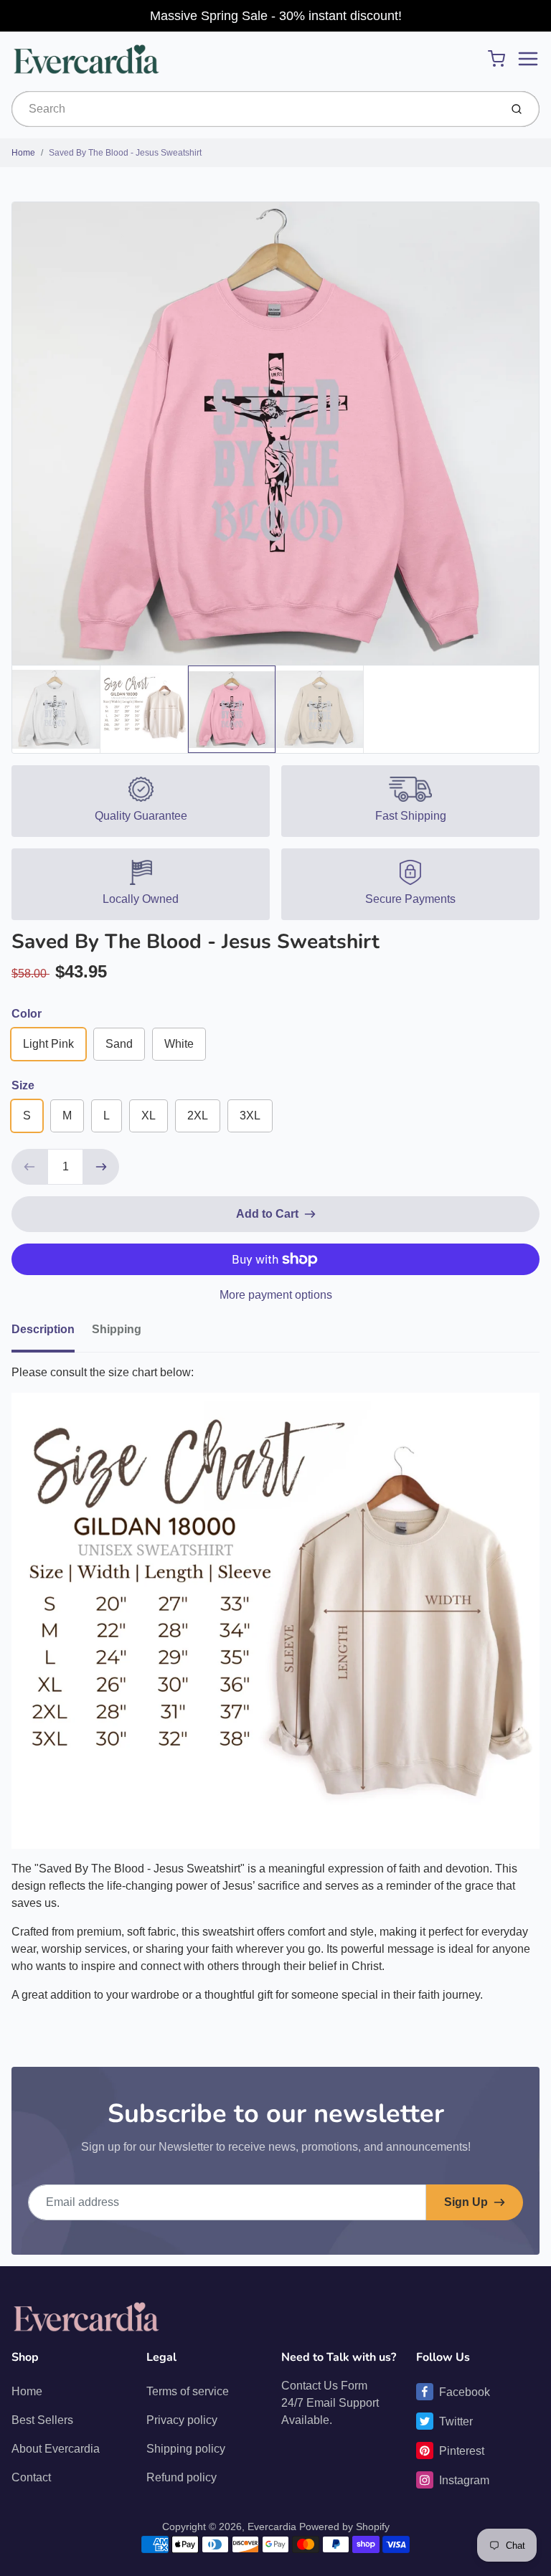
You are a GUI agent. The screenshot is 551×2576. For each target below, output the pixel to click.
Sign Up (466, 2202)
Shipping (117, 1329)
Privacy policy (182, 2420)
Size (23, 1085)
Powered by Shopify (344, 2527)
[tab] (52, 1334)
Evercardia (272, 2527)
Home (23, 153)
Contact (31, 2477)
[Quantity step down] (29, 1167)
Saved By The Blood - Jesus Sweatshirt (125, 153)
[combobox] (254, 109)
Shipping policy (186, 2449)
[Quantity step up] (101, 1167)
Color (27, 1014)
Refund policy (182, 2477)
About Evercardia (56, 2449)
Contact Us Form (324, 2386)
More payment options (276, 1295)
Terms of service (188, 2391)
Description (43, 1329)
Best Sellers (42, 2420)
